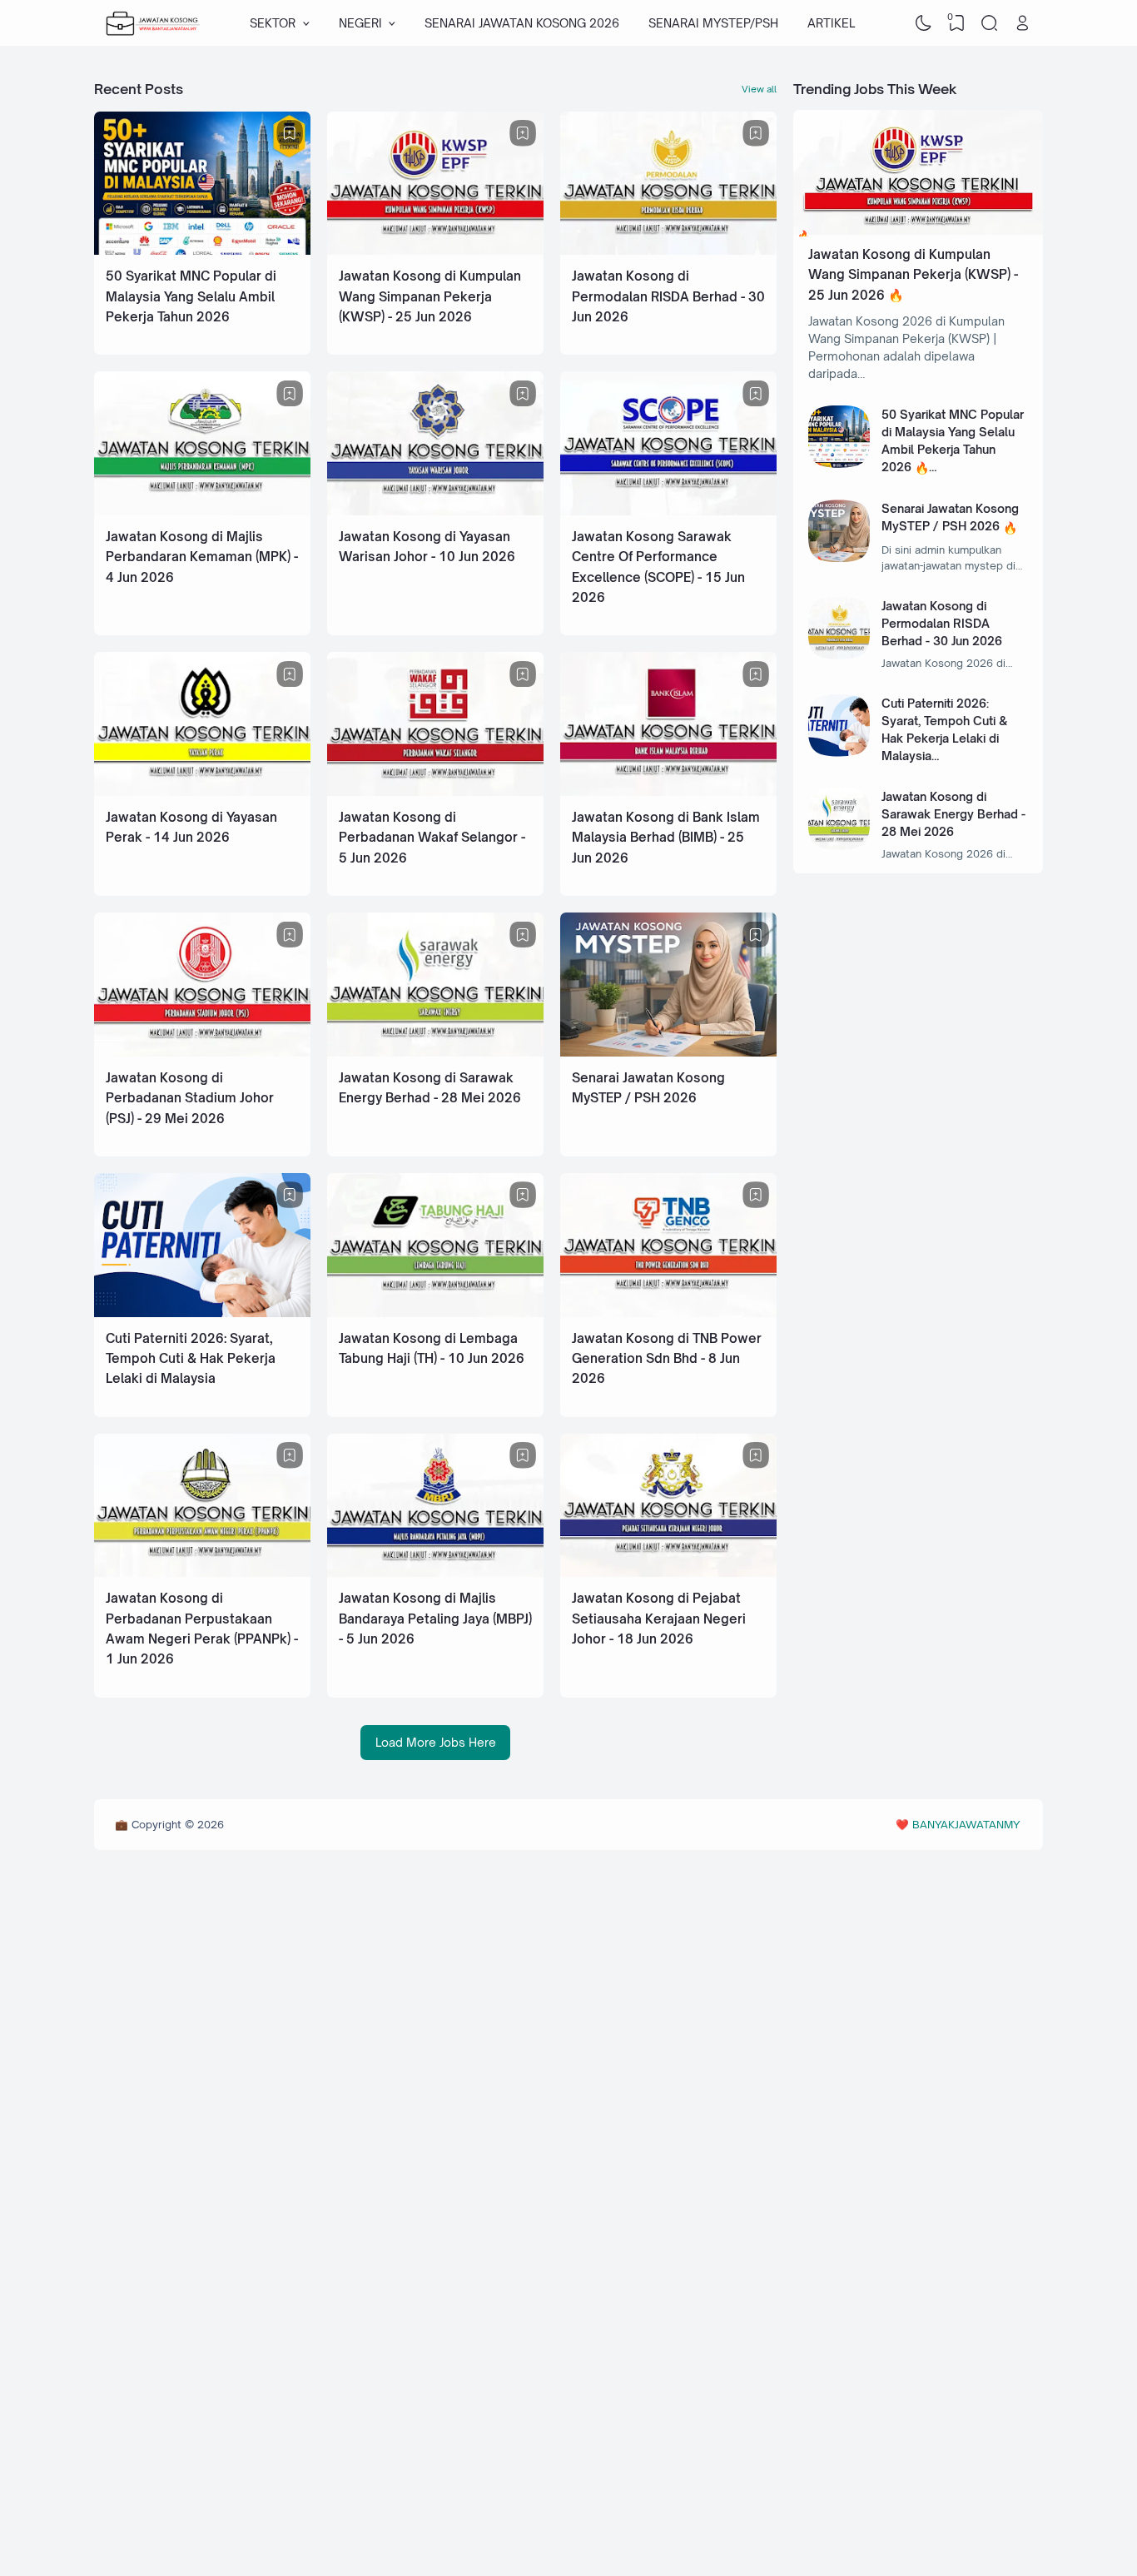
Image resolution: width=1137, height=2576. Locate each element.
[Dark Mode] (924, 23)
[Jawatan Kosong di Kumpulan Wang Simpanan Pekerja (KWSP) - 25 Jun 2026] (435, 250)
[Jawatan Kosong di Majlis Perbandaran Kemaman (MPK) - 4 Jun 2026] (202, 511)
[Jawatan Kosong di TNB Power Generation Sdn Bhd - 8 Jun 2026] (668, 1313)
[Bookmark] (290, 133)
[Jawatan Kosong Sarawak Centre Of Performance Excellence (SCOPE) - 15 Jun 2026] (668, 511)
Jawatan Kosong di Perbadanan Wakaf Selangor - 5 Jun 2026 (432, 838)
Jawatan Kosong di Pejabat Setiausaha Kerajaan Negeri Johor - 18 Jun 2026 (659, 1619)
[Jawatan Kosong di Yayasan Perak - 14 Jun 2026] (202, 791)
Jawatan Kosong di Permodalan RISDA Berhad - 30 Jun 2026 (668, 296)
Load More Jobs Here (436, 1742)
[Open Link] (1022, 23)
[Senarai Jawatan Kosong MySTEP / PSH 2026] (668, 1052)
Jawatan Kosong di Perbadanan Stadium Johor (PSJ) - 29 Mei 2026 (190, 1098)
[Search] (990, 23)
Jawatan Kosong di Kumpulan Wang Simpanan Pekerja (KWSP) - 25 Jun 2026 (430, 296)
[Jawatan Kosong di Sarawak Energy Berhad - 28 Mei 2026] (435, 1052)
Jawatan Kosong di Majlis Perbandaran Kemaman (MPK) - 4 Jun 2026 (202, 557)
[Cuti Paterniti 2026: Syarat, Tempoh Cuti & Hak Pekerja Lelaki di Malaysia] (202, 1313)
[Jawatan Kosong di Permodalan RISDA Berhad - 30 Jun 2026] (668, 250)
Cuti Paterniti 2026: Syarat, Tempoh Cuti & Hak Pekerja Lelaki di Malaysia (191, 1359)
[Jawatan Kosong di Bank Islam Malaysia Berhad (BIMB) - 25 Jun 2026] (668, 791)
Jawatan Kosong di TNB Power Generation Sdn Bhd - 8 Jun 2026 (667, 1359)
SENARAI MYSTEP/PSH (713, 23)
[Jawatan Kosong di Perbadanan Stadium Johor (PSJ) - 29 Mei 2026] (202, 1052)
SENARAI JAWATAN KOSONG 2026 (522, 23)
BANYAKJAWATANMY (966, 1824)
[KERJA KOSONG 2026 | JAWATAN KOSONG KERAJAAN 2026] (153, 23)
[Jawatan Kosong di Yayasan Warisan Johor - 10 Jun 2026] (435, 511)
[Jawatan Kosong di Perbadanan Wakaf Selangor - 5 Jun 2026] (435, 791)
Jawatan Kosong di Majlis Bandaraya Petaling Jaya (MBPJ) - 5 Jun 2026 (435, 1619)
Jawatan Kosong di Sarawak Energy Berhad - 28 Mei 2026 (953, 814)
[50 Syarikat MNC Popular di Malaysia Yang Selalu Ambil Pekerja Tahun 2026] (202, 250)
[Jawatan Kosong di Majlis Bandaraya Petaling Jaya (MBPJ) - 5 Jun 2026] (435, 1572)
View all (759, 89)
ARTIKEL (831, 23)
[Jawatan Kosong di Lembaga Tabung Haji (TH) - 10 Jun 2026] (435, 1313)
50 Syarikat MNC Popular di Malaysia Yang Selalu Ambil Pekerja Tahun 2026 (191, 296)
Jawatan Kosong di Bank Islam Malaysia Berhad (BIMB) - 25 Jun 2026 (666, 838)
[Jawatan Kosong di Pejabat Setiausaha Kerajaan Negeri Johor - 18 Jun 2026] (668, 1572)
